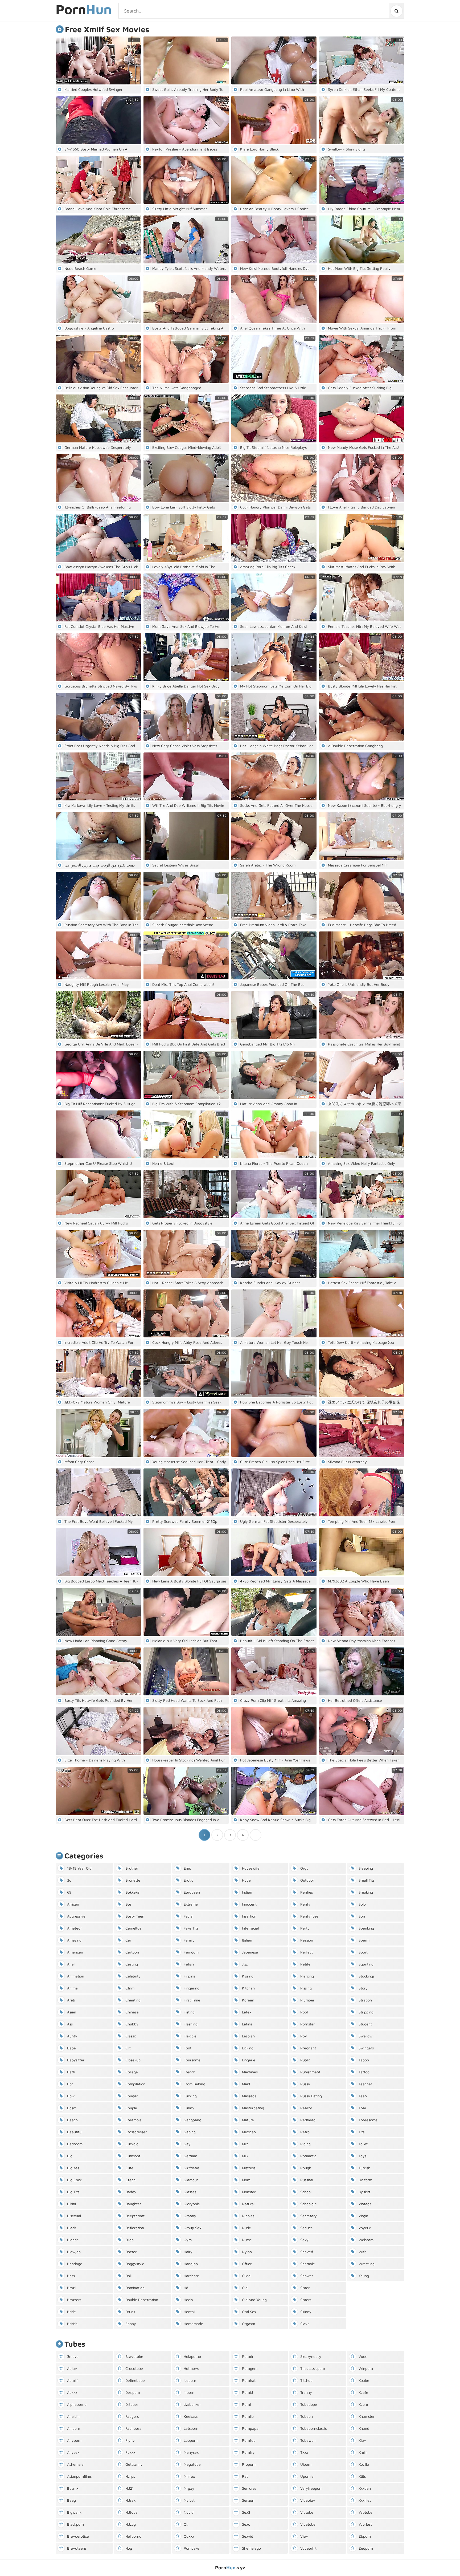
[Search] (396, 11)
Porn (84, 10)
